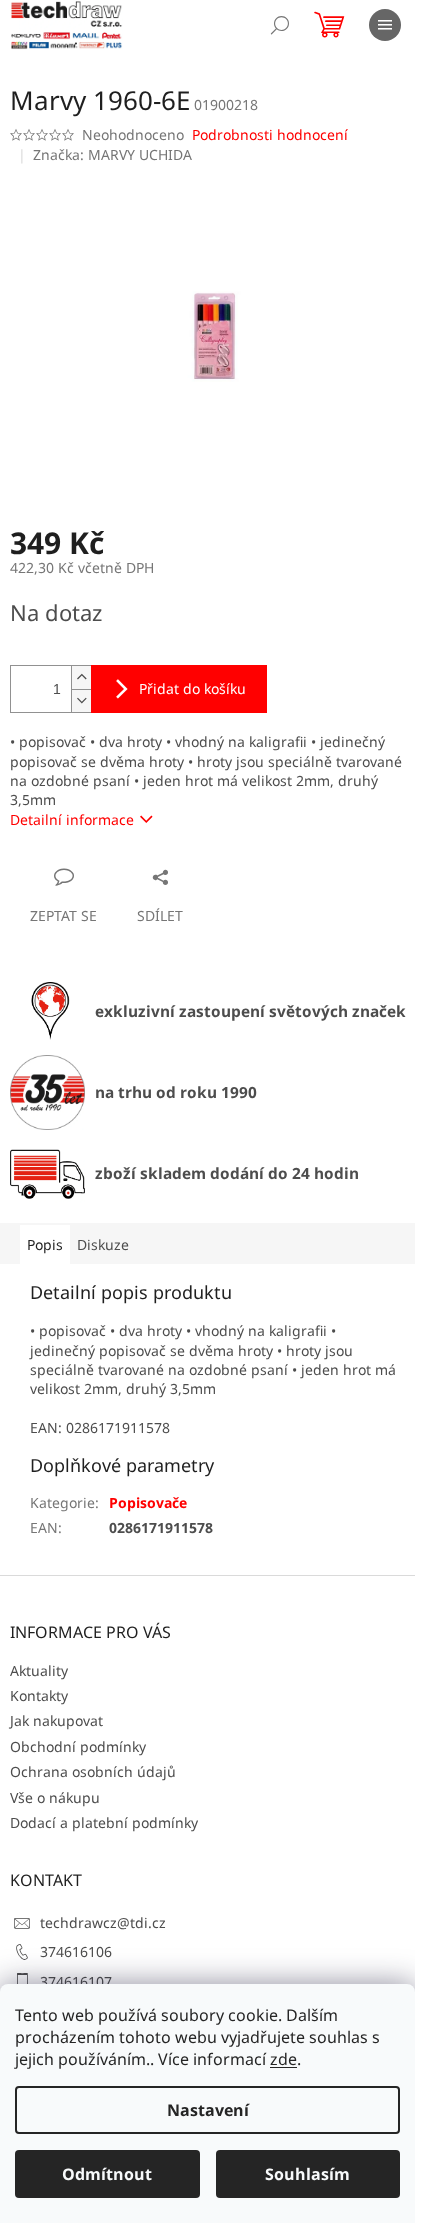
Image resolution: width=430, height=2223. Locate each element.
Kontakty (39, 1695)
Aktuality (39, 1670)
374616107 (76, 1981)
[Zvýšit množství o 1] (81, 677)
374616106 (76, 1951)
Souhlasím (307, 2174)
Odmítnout (107, 2174)
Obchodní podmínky (78, 1746)
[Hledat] (280, 25)
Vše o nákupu (55, 1797)
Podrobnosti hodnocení (270, 134)
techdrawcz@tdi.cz (103, 1922)
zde (283, 2059)
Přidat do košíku (192, 688)
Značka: (112, 154)
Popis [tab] (45, 1244)
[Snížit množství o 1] (81, 700)
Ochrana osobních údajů (93, 1771)
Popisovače (148, 1502)
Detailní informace (72, 819)
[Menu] (385, 25)
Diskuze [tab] (103, 1244)
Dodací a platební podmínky (104, 1822)
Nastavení (208, 2110)
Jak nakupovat (56, 1720)
